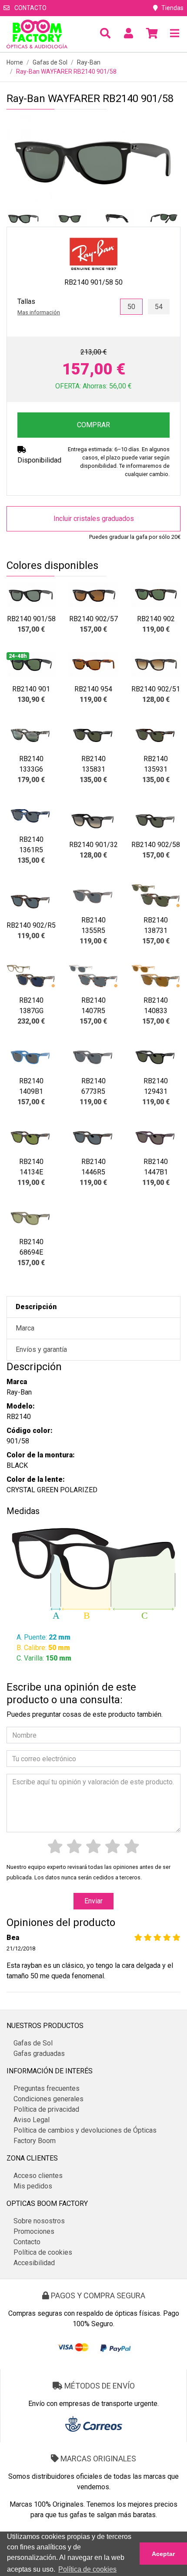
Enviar (93, 1901)
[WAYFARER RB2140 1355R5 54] (93, 896)
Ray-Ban (89, 62)
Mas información (39, 312)
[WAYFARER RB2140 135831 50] (93, 735)
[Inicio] (37, 34)
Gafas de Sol (50, 62)
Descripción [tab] (36, 1307)
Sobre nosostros (39, 2221)
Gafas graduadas (39, 2054)
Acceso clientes (38, 2176)
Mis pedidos (33, 2186)
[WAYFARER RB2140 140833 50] (156, 976)
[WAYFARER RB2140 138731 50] (156, 896)
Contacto (30, 8)
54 (159, 307)
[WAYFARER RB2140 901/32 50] (93, 820)
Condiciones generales (48, 2099)
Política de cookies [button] (87, 2569)
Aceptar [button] (163, 2554)
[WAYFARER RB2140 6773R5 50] (93, 1057)
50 (131, 307)
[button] (105, 34)
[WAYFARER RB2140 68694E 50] (31, 1218)
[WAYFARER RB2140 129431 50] (156, 1057)
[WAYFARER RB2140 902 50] (156, 595)
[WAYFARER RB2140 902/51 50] (156, 665)
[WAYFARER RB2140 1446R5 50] (93, 1137)
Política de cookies (43, 2252)
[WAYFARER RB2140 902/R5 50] (31, 901)
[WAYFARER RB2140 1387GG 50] (31, 976)
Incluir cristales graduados (94, 519)
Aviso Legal (32, 2120)
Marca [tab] (25, 1328)
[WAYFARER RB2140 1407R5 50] (93, 976)
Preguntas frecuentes (47, 2088)
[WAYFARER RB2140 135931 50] (156, 735)
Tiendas (172, 8)
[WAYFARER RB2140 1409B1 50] (31, 1057)
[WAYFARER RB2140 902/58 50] (156, 820)
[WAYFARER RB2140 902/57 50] (93, 595)
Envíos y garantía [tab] (41, 1349)
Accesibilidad (34, 2263)
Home (15, 62)
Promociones (34, 2231)
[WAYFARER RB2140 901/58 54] (31, 595)
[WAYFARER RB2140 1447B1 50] (156, 1137)
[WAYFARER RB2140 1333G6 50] (31, 735)
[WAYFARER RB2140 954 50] (93, 665)
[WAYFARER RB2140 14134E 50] (31, 1137)
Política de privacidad (46, 2109)
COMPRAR (93, 425)
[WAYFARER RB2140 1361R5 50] (31, 815)
